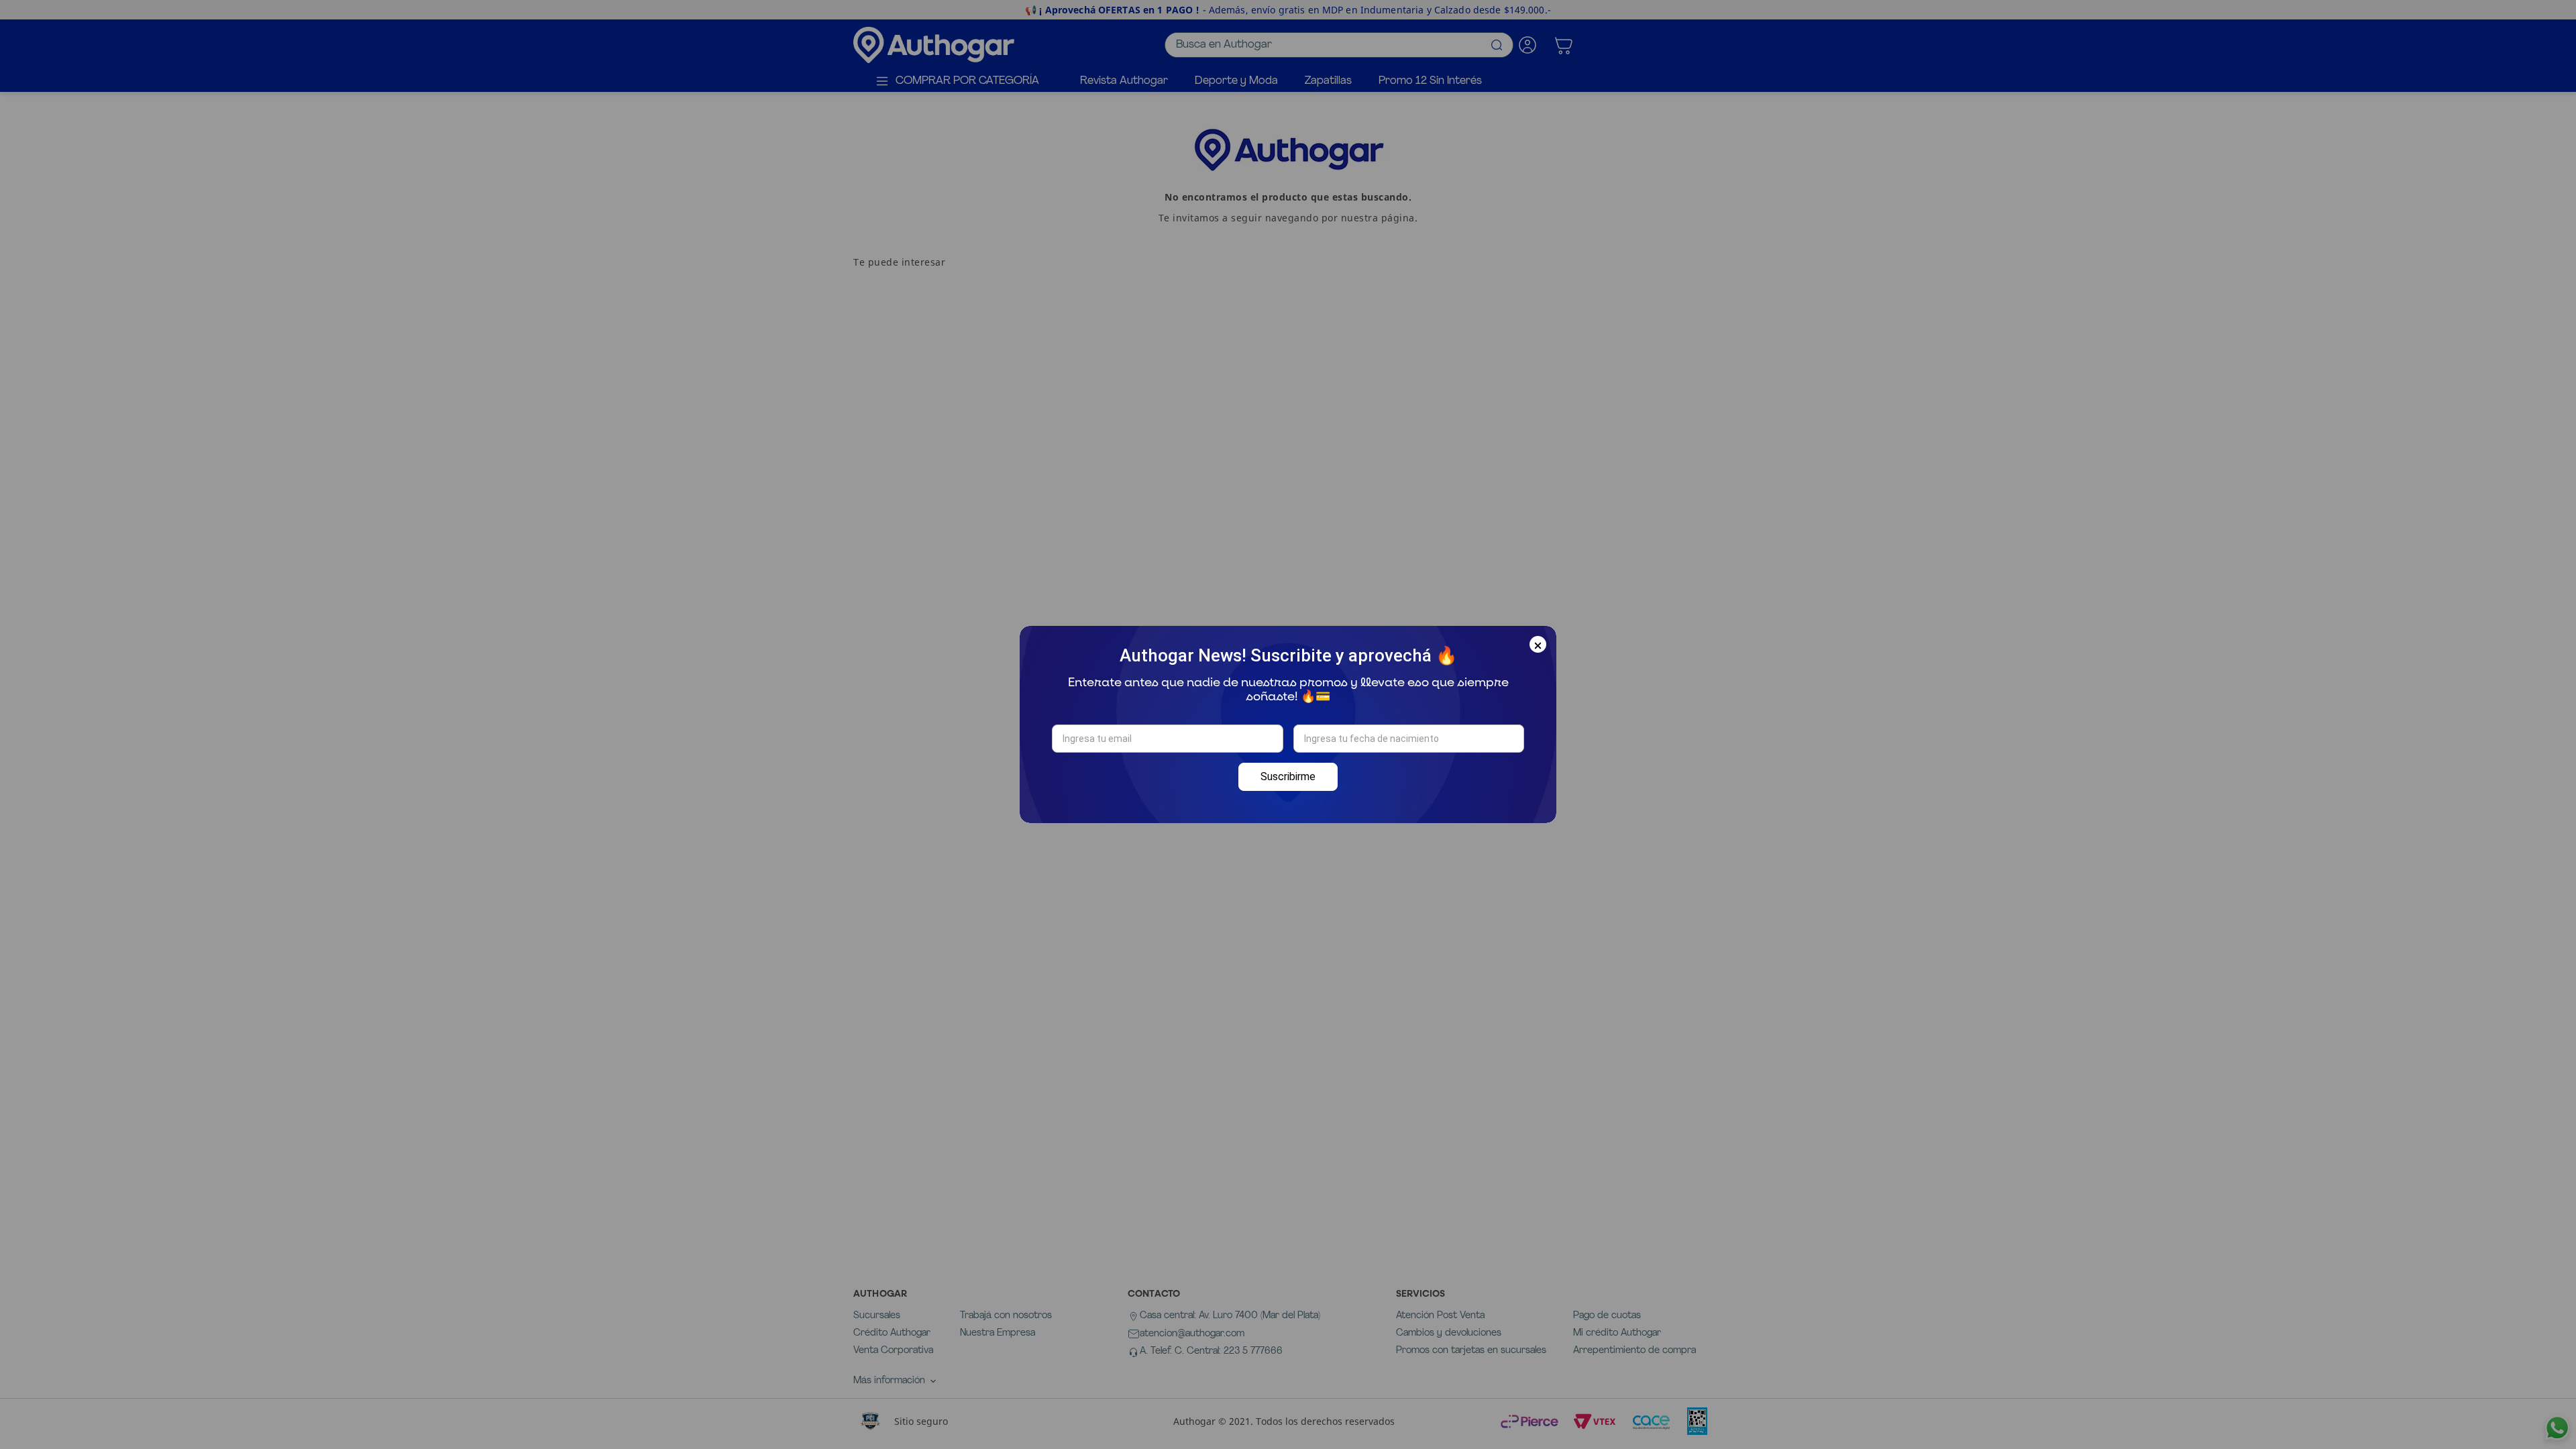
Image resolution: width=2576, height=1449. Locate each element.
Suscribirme (1288, 776)
